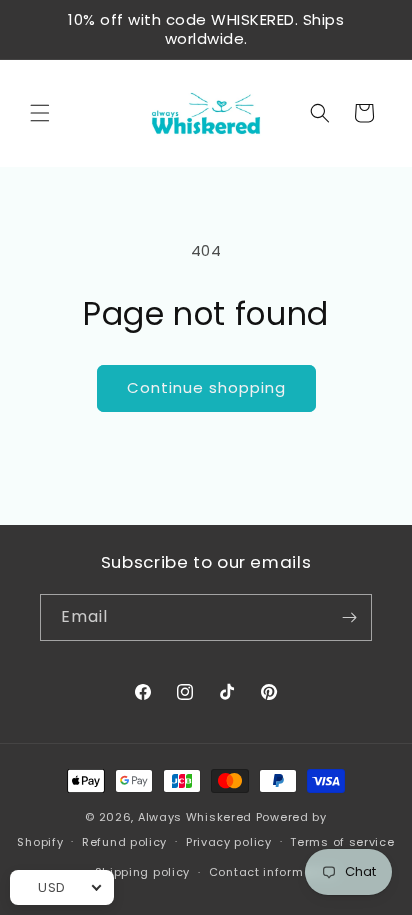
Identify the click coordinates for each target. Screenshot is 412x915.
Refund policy (124, 842)
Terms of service (342, 842)
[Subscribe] (349, 617)
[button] (40, 113)
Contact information (272, 872)
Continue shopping (206, 387)
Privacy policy (229, 842)
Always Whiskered (197, 817)
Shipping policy (143, 872)
